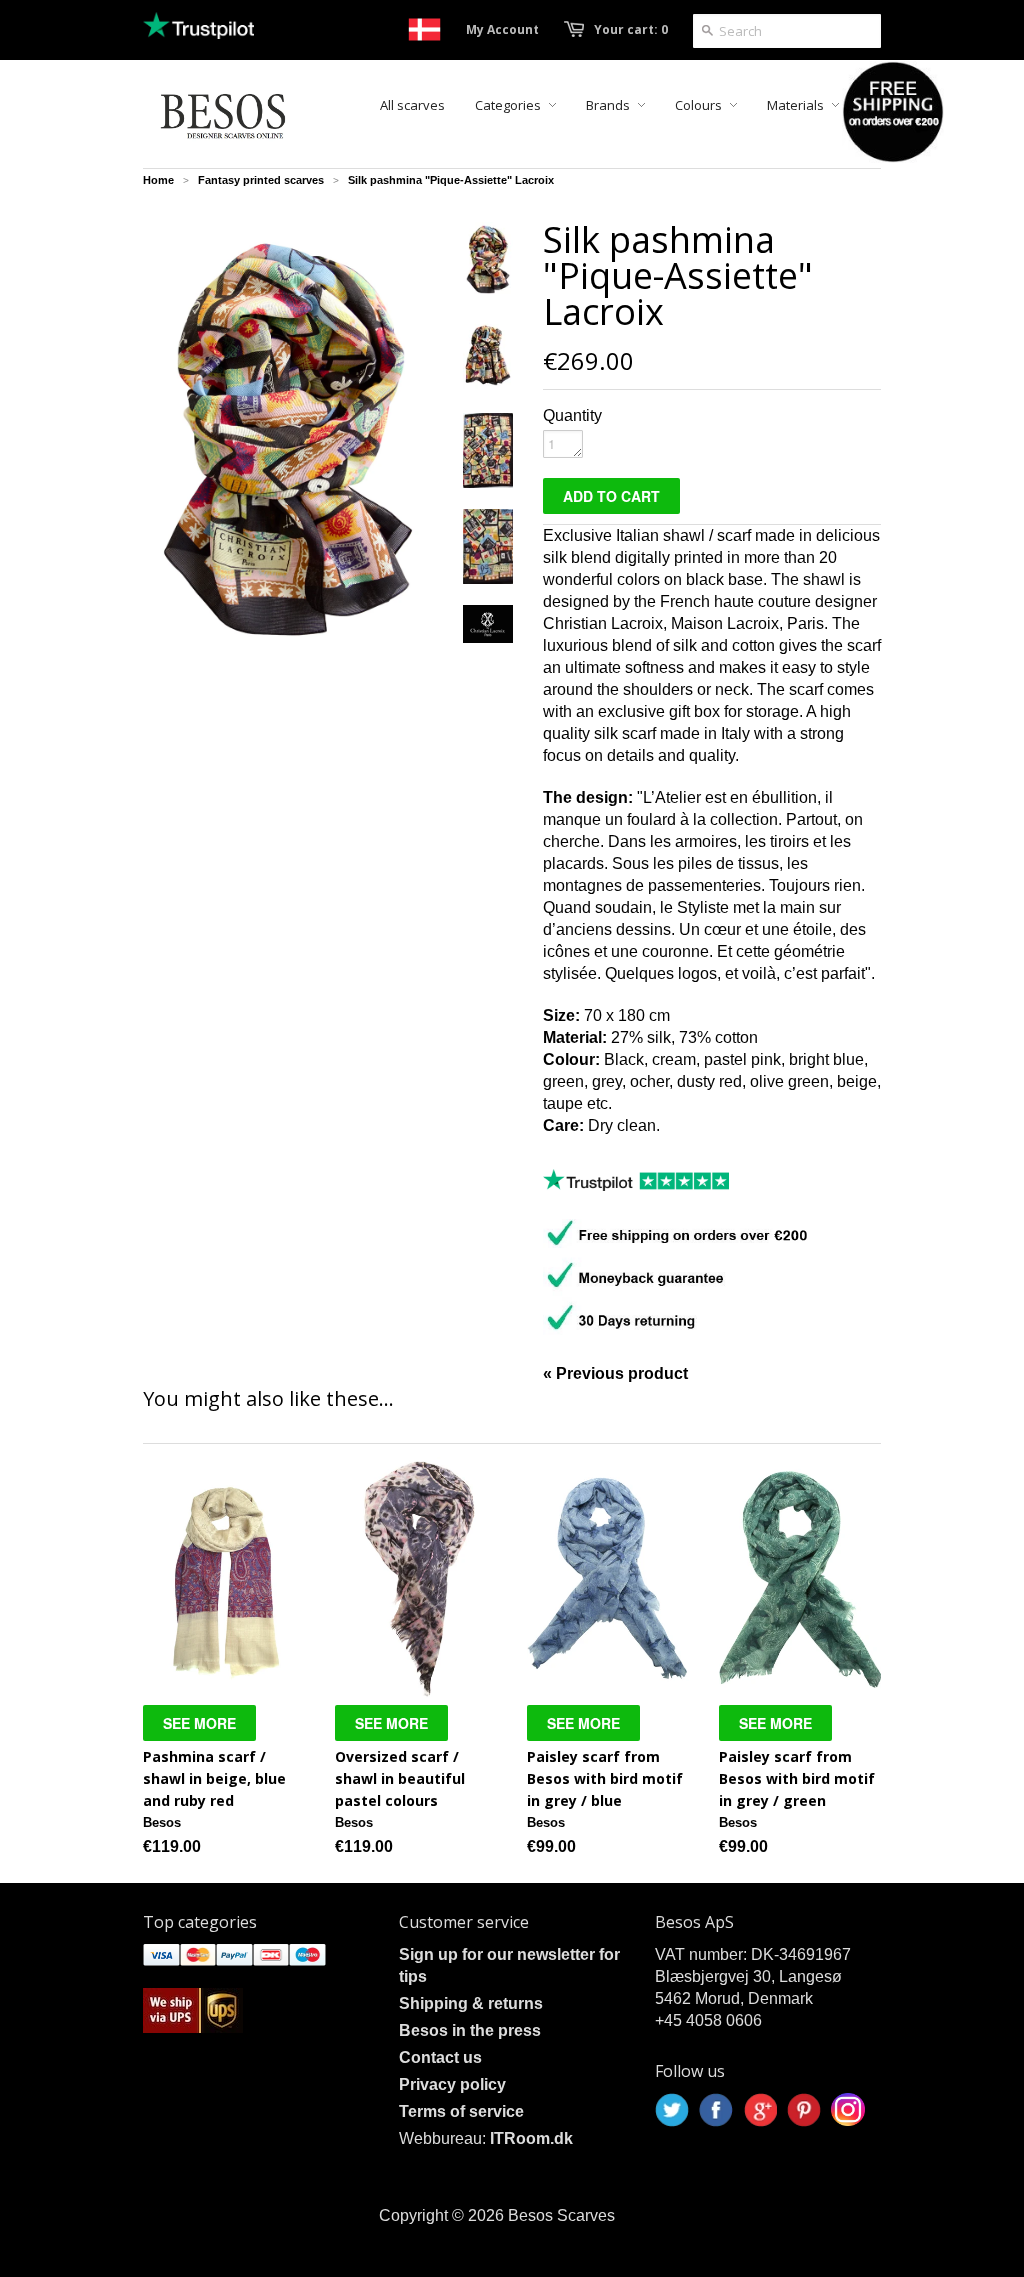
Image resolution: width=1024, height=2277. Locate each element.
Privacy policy (452, 2084)
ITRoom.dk (531, 2138)
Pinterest (804, 2110)
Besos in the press (470, 2030)
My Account (502, 29)
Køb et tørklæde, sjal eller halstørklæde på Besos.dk (424, 29)
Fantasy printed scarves (261, 180)
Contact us (440, 2057)
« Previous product (615, 1373)
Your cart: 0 (631, 29)
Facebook (716, 2110)
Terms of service (461, 2111)
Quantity (572, 415)
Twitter (672, 2110)
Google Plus (760, 2110)
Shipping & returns (471, 2003)
